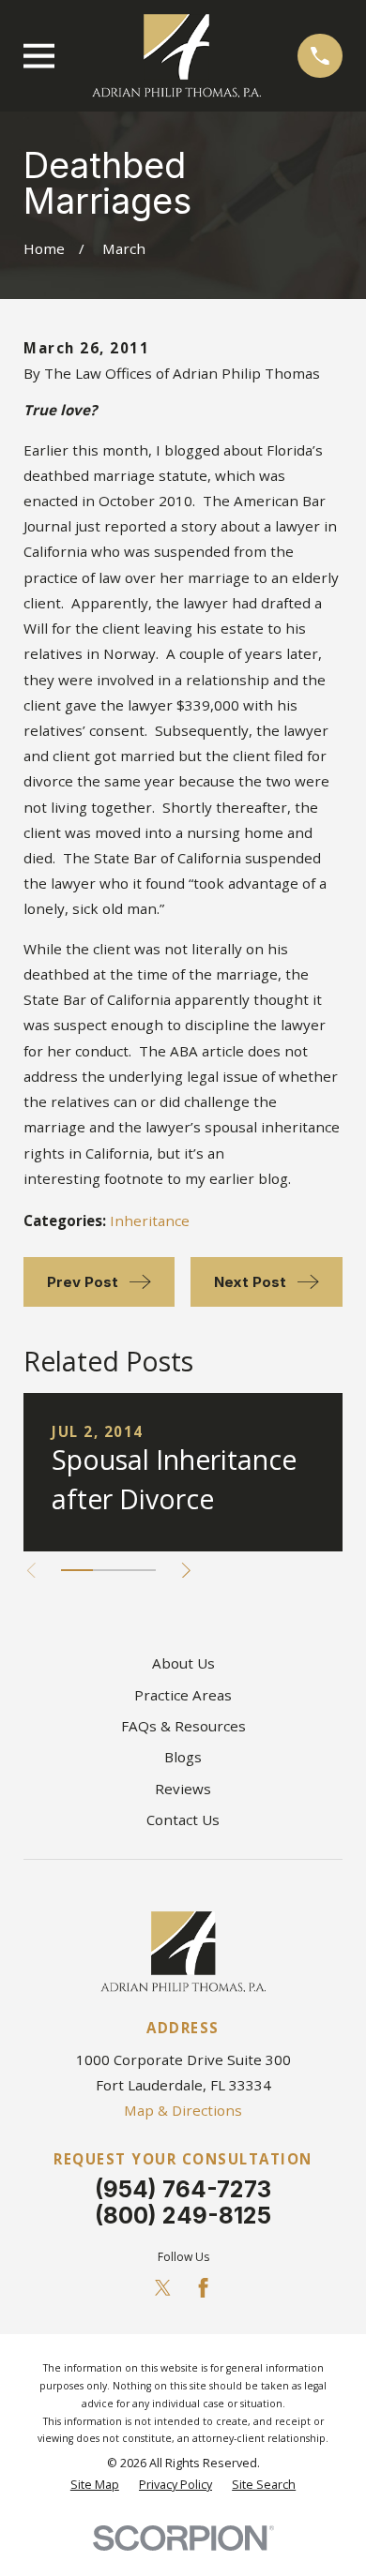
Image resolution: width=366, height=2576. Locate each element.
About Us (183, 1663)
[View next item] (186, 1571)
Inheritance (150, 1221)
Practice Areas (183, 1695)
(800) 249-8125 (183, 2216)
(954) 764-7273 (183, 2189)
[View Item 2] (109, 1570)
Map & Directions (183, 2110)
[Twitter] (163, 2288)
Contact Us (183, 1820)
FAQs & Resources (183, 1726)
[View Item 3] (140, 1570)
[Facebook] (203, 2288)
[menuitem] (95, 2486)
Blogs (183, 1757)
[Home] (176, 56)
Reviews (183, 1789)
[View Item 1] (77, 1570)
